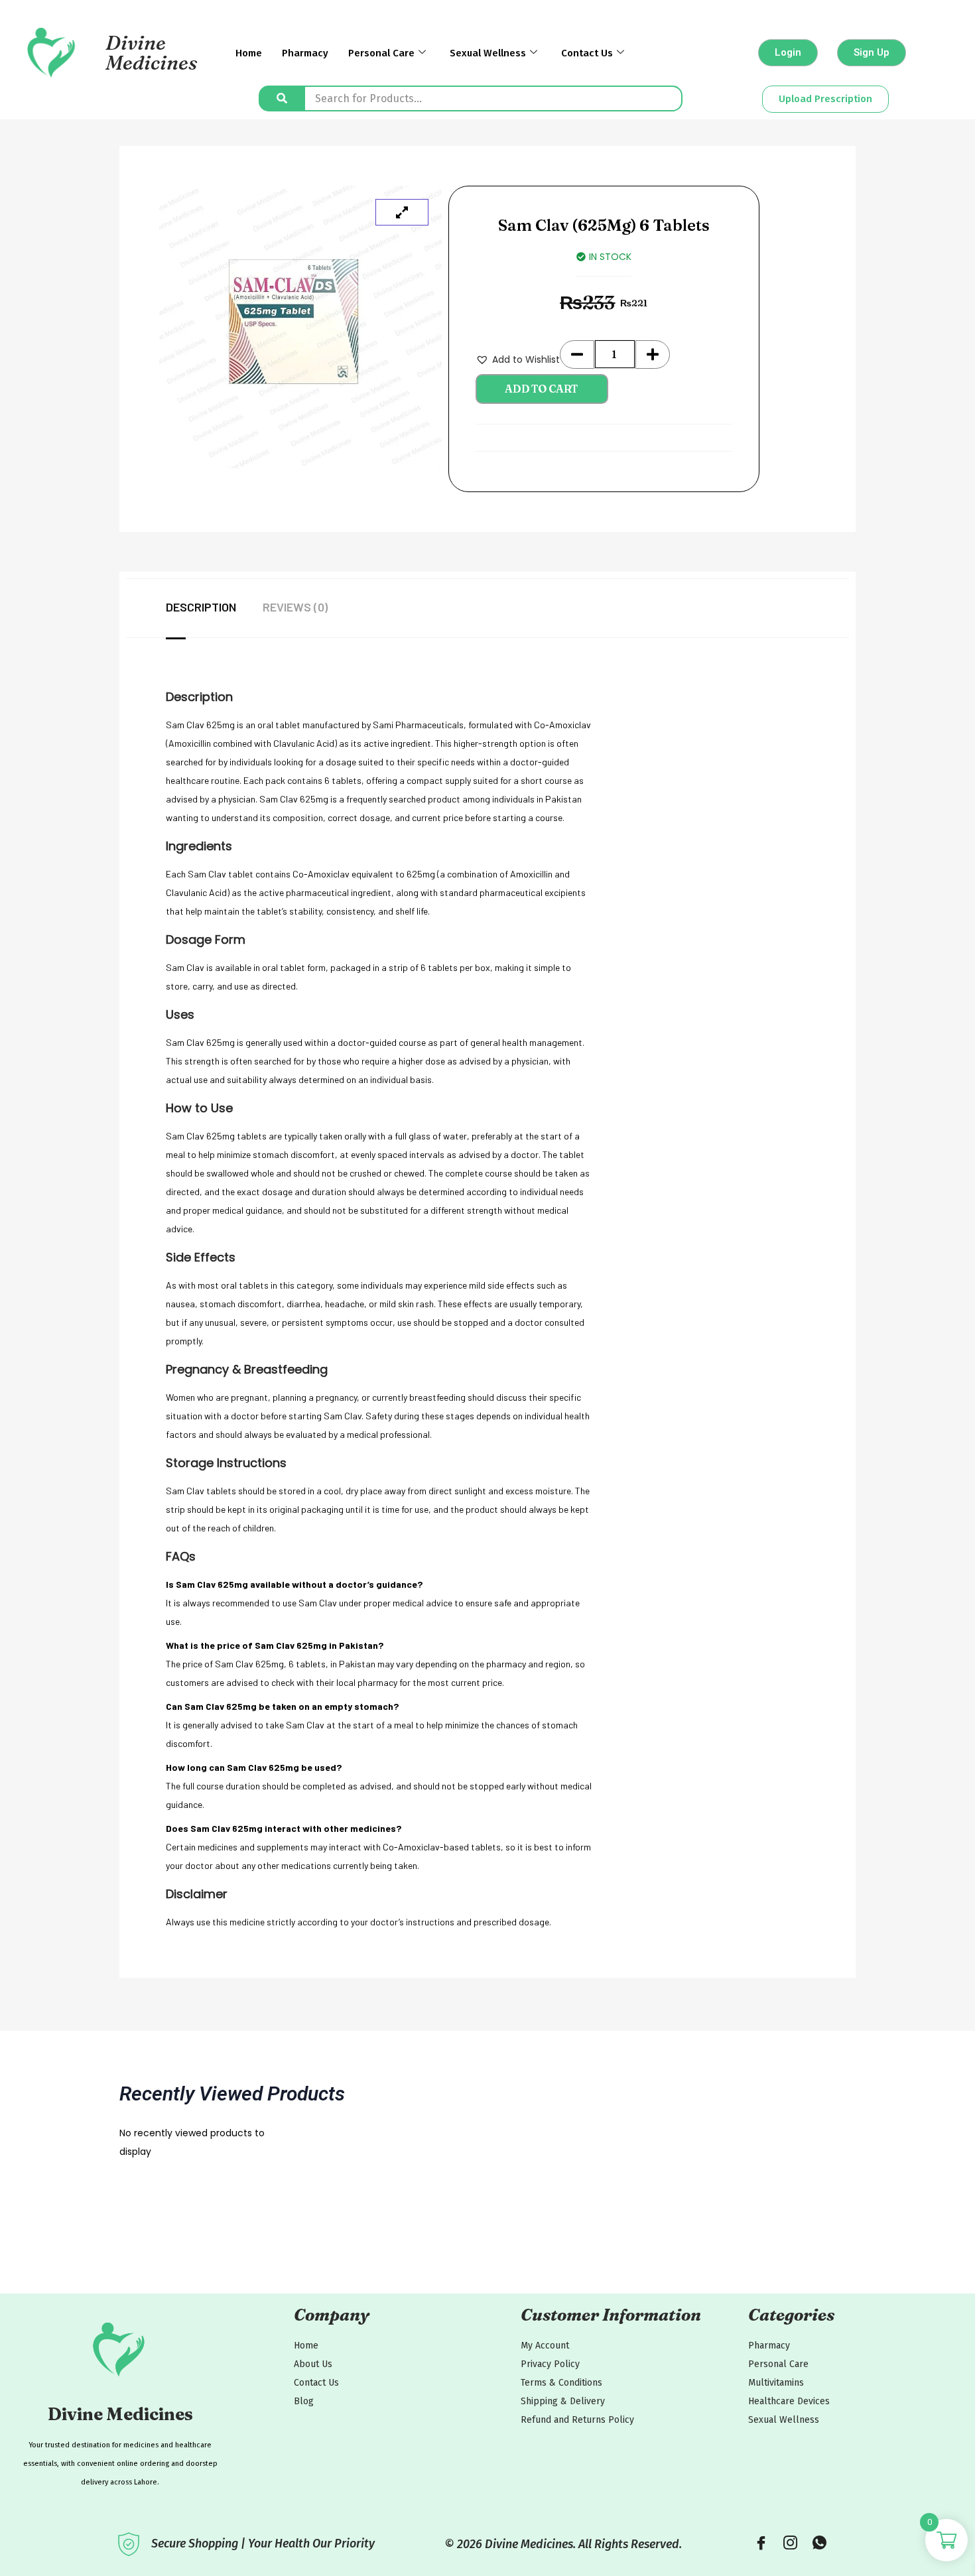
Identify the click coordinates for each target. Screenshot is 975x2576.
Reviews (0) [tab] (295, 607)
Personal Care (381, 53)
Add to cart (542, 389)
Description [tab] (201, 607)
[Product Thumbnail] (402, 212)
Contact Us (587, 53)
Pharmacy (305, 53)
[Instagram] (790, 2544)
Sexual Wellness (488, 53)
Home (249, 53)
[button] (518, 359)
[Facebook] (761, 2544)
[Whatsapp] (819, 2544)
